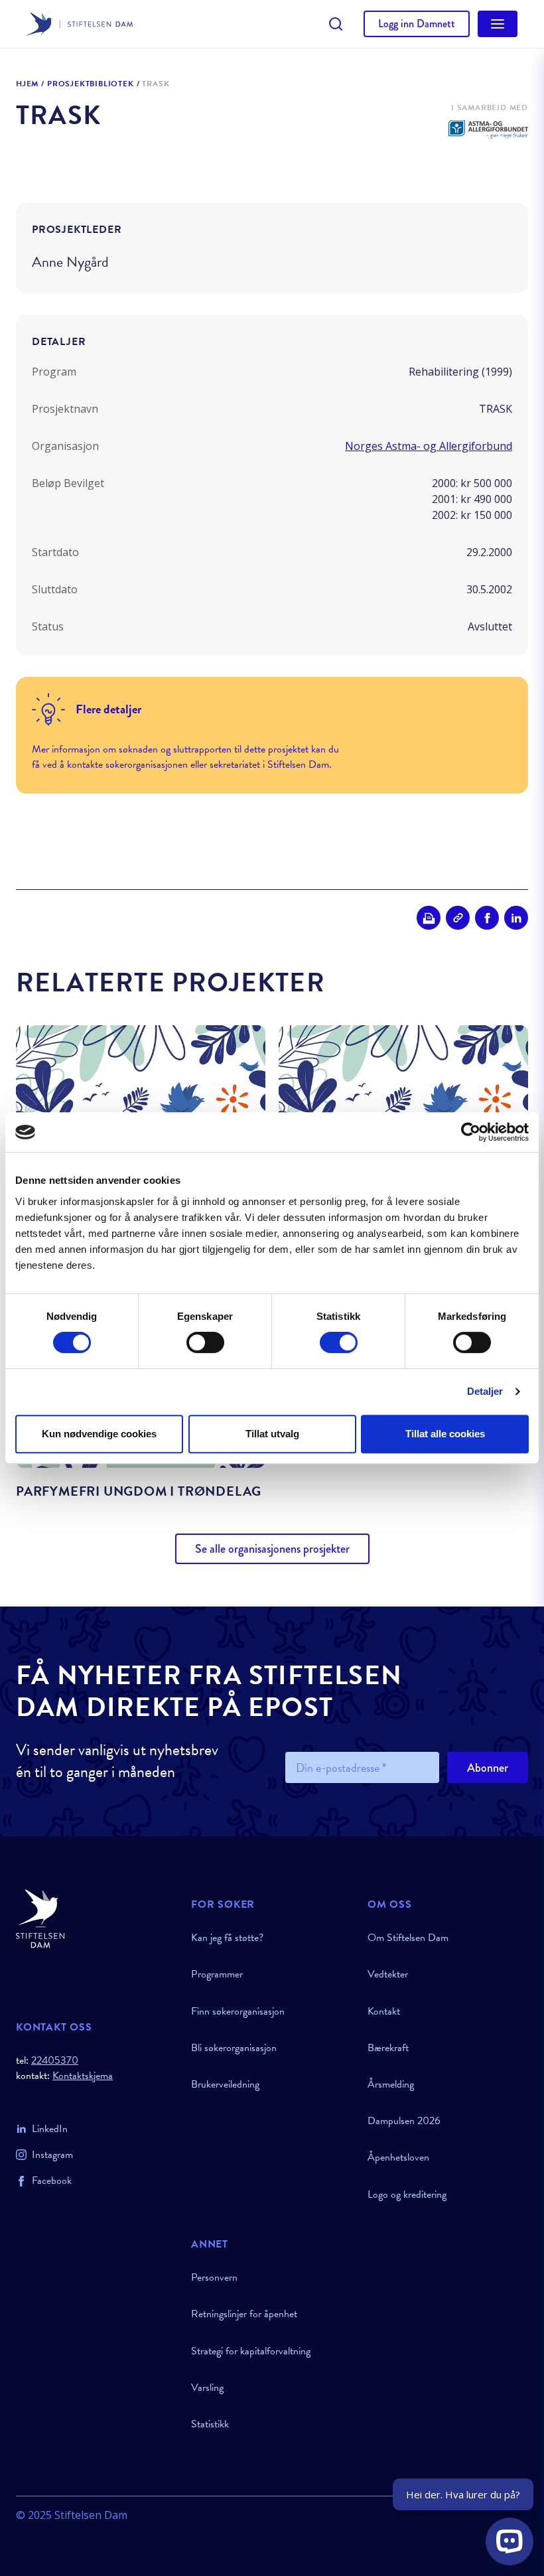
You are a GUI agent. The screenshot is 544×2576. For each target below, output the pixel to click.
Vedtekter (388, 1974)
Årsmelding (391, 2084)
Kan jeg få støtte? (227, 1938)
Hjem (27, 84)
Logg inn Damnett (417, 24)
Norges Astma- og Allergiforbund (429, 446)
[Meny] (498, 24)
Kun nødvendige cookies (99, 1434)
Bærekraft (388, 2048)
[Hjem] (96, 1919)
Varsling (207, 2388)
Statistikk (210, 2424)
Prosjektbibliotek (91, 84)
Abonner (488, 1768)
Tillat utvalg (272, 1434)
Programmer (217, 1974)
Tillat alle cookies (445, 1434)
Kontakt (384, 2011)
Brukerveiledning (225, 2084)
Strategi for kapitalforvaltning (251, 2351)
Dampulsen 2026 (404, 2121)
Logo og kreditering (407, 2194)
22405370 (55, 2060)
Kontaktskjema (83, 2076)
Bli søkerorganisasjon (234, 2048)
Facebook (52, 2181)
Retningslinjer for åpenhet (244, 2314)
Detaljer (485, 1391)
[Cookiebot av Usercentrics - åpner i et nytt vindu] (471, 1132)
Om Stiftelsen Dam (408, 1938)
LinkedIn (50, 2129)
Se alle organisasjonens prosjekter (272, 1549)
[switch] (205, 1342)
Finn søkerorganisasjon (238, 2011)
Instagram (52, 2155)
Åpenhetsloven (398, 2157)
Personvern (214, 2277)
